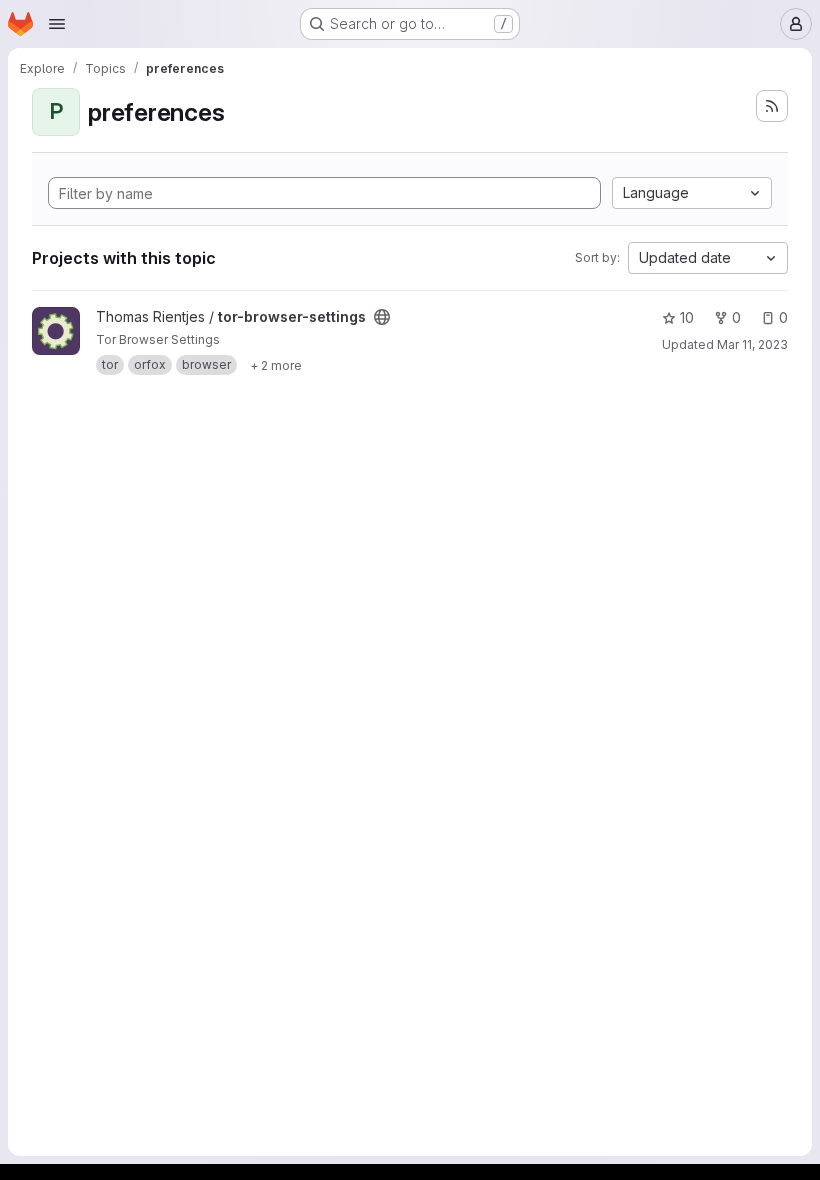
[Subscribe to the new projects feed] (772, 106)
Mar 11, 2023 (752, 344)
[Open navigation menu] (57, 24)
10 (687, 317)
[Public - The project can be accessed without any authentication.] (382, 317)
